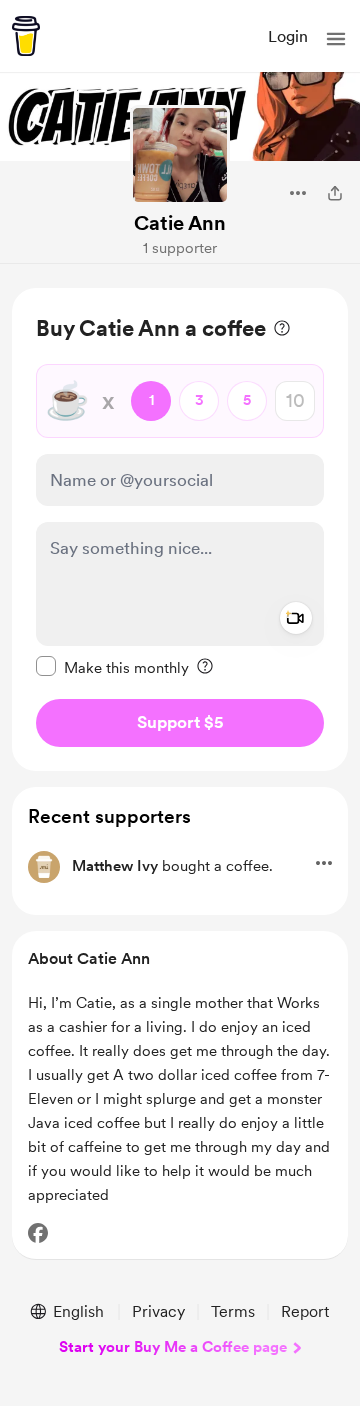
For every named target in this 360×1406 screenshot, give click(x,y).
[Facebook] (38, 1233)
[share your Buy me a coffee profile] (335, 193)
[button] (336, 39)
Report (305, 1311)
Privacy (158, 1311)
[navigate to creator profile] (180, 155)
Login (288, 36)
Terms (233, 1311)
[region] (180, 529)
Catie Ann (180, 223)
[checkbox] (112, 667)
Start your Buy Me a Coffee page (173, 1347)
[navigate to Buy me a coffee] (26, 36)
